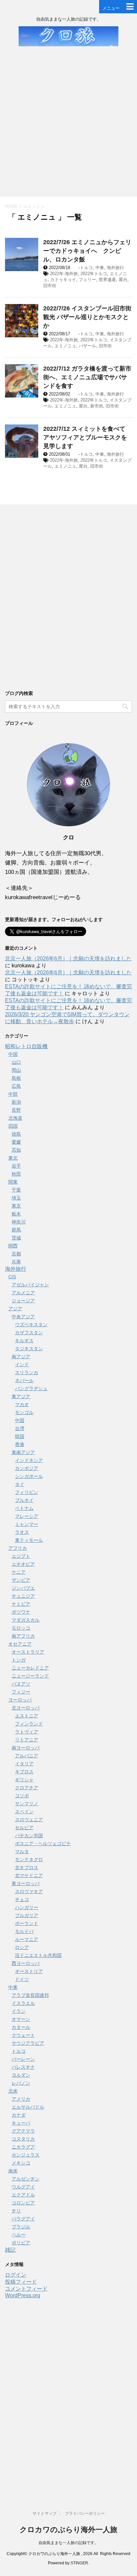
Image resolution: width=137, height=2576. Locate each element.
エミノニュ (65, 346)
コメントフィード (26, 2289)
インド (22, 1365)
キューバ (21, 2123)
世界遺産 (107, 280)
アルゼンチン (26, 2179)
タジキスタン (29, 1349)
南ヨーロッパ (26, 1748)
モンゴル (24, 1412)
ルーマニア (27, 1939)
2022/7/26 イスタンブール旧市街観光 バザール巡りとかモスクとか (87, 317)
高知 (16, 1150)
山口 (16, 1062)
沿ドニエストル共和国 (38, 1955)
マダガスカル (26, 1620)
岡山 (16, 1070)
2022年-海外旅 (64, 274)
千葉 (16, 1190)
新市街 (97, 406)
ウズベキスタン (31, 1325)
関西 (13, 1246)
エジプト (21, 1556)
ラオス (22, 1532)
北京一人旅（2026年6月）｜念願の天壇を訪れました (68, 959)
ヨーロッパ (20, 1700)
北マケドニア (29, 1875)
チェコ (22, 1899)
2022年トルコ (94, 274)
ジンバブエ (23, 1588)
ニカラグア (23, 2147)
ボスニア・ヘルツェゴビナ (43, 1844)
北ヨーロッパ (26, 1708)
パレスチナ (23, 2067)
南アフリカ (23, 1636)
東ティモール (29, 1540)
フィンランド (29, 1724)
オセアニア (20, 1644)
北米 (13, 2091)
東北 (13, 1158)
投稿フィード (21, 2282)
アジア (15, 1309)
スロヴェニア (29, 1820)
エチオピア (23, 1564)
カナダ (19, 2115)
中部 (13, 1094)
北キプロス (27, 1867)
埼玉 (16, 1198)
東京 (16, 1206)
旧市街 (50, 286)
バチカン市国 (29, 1836)
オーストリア (29, 1971)
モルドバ (24, 1931)
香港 (20, 1444)
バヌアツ (21, 1684)
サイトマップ (45, 2513)
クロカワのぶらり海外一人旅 (68, 2530)
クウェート (23, 2035)
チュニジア (23, 1596)
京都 (16, 1254)
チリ (16, 2211)
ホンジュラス (26, 2155)
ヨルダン (21, 2075)
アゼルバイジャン (30, 1285)
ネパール (24, 1380)
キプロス (24, 1772)
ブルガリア (27, 1915)
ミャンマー (27, 1524)
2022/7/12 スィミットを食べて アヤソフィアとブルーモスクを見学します (85, 437)
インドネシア (29, 1460)
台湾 (20, 1428)
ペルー (19, 2235)
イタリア (24, 1764)
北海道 (15, 1118)
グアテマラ (23, 2131)
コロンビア (23, 2203)
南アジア (21, 1357)
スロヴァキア (29, 1891)
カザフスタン (29, 1333)
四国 (13, 1126)
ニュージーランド (30, 1676)
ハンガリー (27, 1907)
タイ (20, 1484)
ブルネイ (24, 1500)
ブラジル (21, 2227)
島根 (16, 1078)
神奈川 (19, 1222)
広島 (16, 1086)
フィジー (21, 1692)
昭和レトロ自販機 (26, 1046)
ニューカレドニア (30, 1668)
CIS (12, 1277)
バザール (87, 346)
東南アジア (23, 1452)
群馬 (16, 1230)
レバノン (21, 2083)
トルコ (86, 268)
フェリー (87, 280)
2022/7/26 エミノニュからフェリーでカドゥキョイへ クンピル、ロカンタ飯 (87, 251)
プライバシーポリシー (85, 2513)
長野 (16, 1110)
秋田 (16, 1174)
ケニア (19, 1572)
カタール (21, 2027)
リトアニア (27, 1740)
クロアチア (27, 1788)
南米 (13, 2171)
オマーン (21, 2019)
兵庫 (16, 1262)
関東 (13, 1182)
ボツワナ (21, 1612)
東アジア (21, 1396)
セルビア (24, 1828)
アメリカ (21, 2099)
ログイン (16, 2275)
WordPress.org (23, 2295)
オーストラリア (28, 1652)
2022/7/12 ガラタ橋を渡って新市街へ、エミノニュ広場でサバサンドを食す (87, 377)
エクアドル (23, 2195)
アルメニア (23, 1293)
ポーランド (27, 1923)
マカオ (22, 1404)
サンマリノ (27, 1804)
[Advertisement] (68, 125)
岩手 (16, 1166)
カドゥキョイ (63, 280)
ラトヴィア (27, 1732)
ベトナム (24, 1508)
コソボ (22, 1796)
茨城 (16, 1238)
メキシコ (21, 2163)
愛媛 (16, 1142)
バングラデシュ (31, 1388)
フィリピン (27, 1492)
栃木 (16, 1214)
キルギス (24, 1341)
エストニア (27, 1716)
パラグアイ (23, 2219)
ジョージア (23, 1301)
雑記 (10, 2250)
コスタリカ (23, 2139)
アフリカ (18, 1548)
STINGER (79, 2563)
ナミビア (21, 1604)
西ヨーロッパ (26, 1963)
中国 (13, 1054)
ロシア (22, 1947)
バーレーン (23, 2059)
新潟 (16, 1102)
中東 (100, 268)
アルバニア (27, 1756)
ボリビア (21, 2243)
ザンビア (21, 1580)
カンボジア (27, 1468)
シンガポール (29, 1476)
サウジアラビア (28, 2043)
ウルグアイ (23, 2187)
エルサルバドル (28, 2107)
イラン (19, 2011)
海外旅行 (115, 268)
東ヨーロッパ (26, 1883)
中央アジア (23, 1317)
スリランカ (27, 1372)
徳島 (16, 1134)
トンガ (19, 1660)
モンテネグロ (29, 1859)
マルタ (22, 1851)
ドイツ (22, 1979)
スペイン (24, 1812)
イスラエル (23, 2003)
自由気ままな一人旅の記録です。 (68, 2543)
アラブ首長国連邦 (30, 1995)
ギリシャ (24, 1780)
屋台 (123, 280)
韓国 (20, 1436)
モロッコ (21, 1628)
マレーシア (27, 1516)
